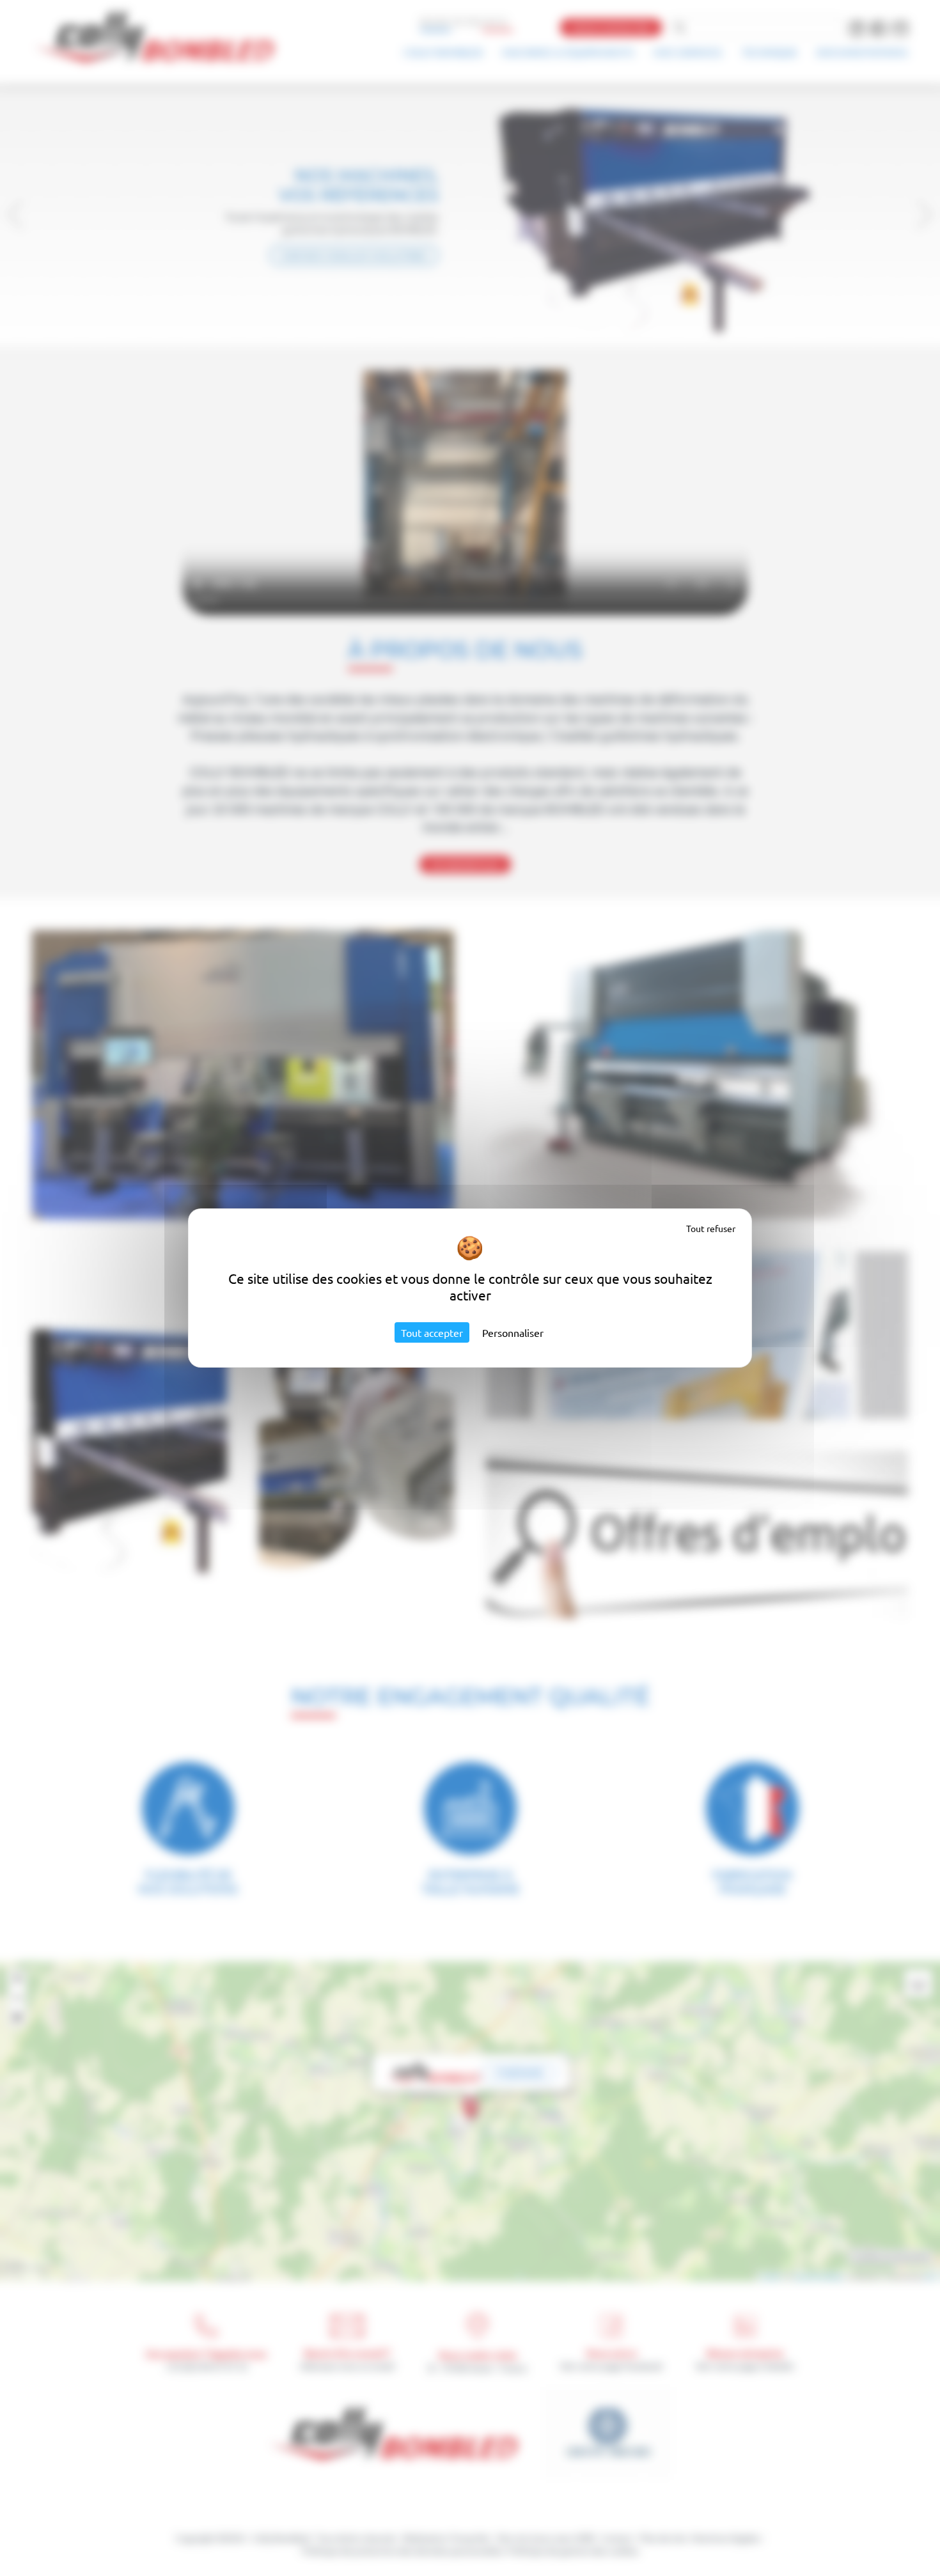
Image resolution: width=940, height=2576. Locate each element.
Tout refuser (711, 1228)
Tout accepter (432, 1332)
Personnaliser (513, 1332)
